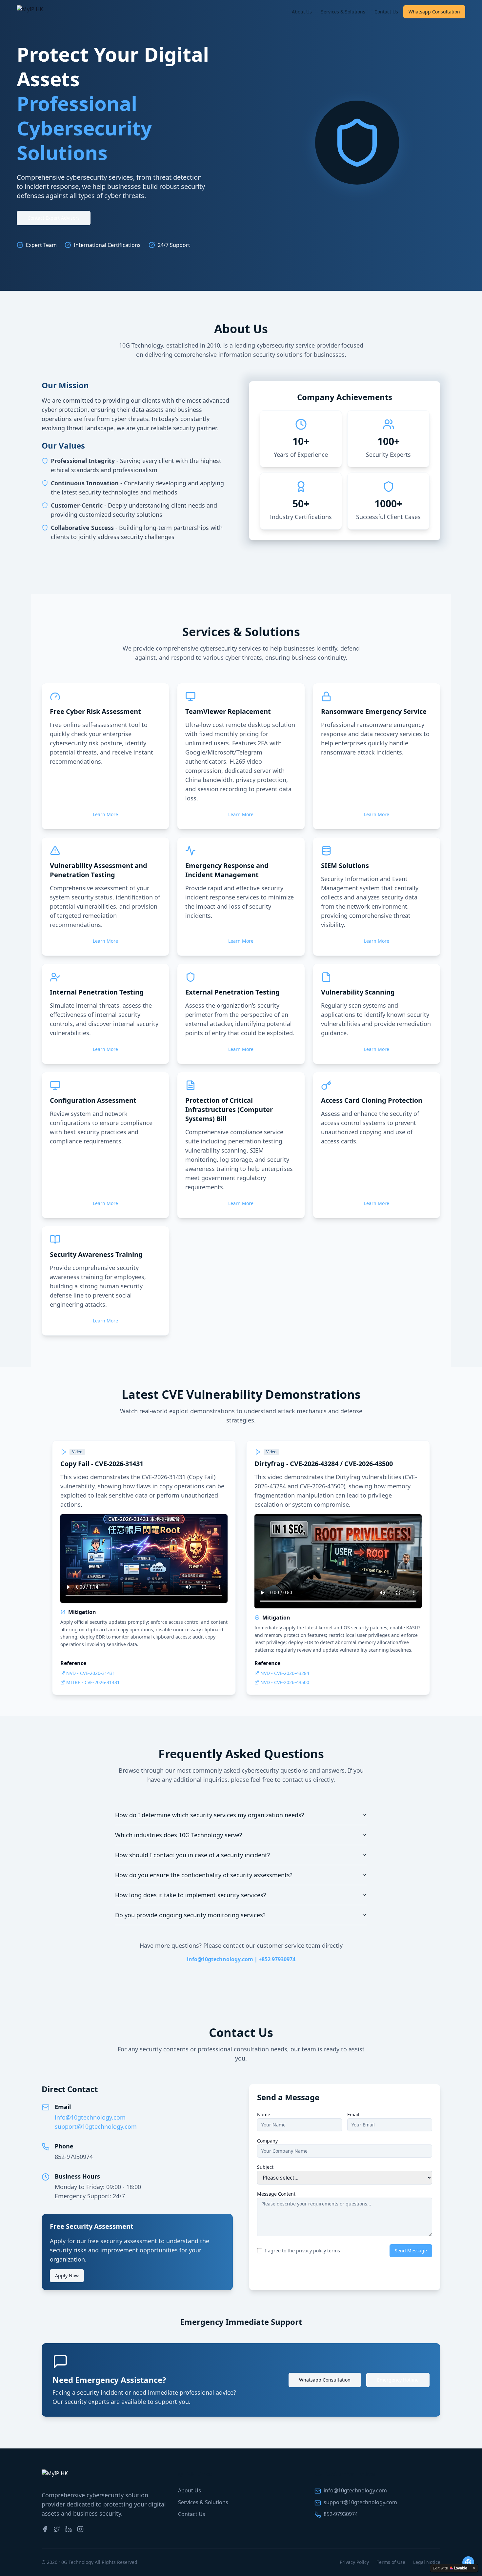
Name (264, 2114)
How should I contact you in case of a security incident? (192, 1855)
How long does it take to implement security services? (191, 1895)
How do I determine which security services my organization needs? (210, 1815)
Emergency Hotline (398, 2380)
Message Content (276, 2194)
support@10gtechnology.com (96, 2126)
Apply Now (67, 2275)
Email (353, 2114)
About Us (302, 12)
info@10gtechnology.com (90, 2117)
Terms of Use (391, 2562)
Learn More (105, 814)
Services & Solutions (343, 12)
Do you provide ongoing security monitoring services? (190, 1915)
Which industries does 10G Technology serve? (179, 1835)
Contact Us (386, 12)
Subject (265, 2167)
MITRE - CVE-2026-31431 (93, 1682)
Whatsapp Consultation (434, 12)
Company (267, 2141)
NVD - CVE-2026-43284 (285, 1673)
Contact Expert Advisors (54, 218)
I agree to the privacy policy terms (302, 2251)
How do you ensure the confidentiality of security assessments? (204, 1875)
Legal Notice (427, 2562)
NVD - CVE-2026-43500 (285, 1682)
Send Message (411, 2251)
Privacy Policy (354, 2562)
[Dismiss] (474, 2568)
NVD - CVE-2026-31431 (91, 1673)
